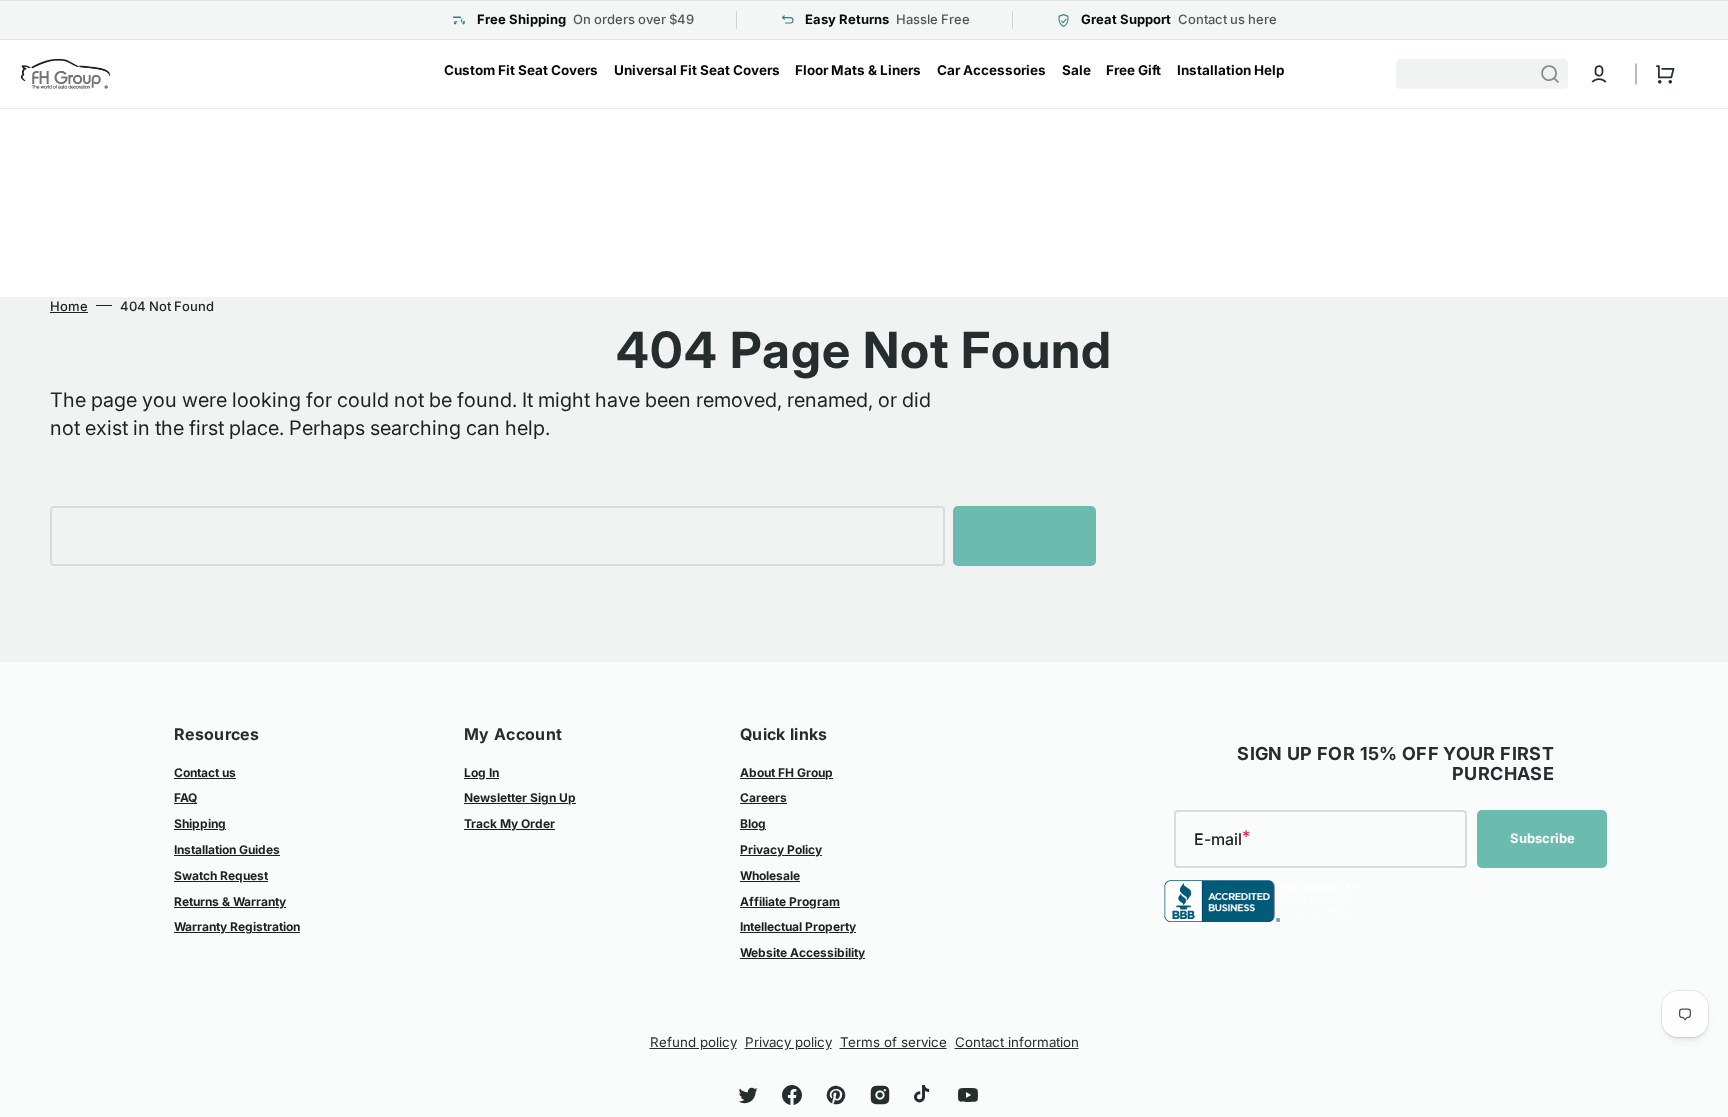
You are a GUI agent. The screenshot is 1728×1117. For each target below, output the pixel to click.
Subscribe (1542, 838)
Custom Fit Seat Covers (521, 70)
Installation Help (1230, 70)
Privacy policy (788, 1042)
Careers (763, 797)
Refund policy (693, 1042)
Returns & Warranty (230, 901)
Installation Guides (227, 849)
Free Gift (1133, 70)
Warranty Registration (237, 926)
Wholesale (770, 875)
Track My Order (509, 823)
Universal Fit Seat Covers (697, 70)
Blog (753, 823)
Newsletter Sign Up (520, 797)
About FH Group (786, 772)
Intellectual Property (798, 926)
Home (69, 306)
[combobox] (1482, 74)
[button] (1599, 74)
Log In (481, 772)
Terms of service (893, 1042)
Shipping (200, 823)
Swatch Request (221, 875)
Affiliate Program (790, 901)
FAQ (185, 797)
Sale (1076, 70)
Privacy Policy (781, 849)
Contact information (1017, 1042)
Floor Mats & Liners (858, 70)
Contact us (205, 772)
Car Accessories (991, 70)
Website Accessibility (802, 952)
